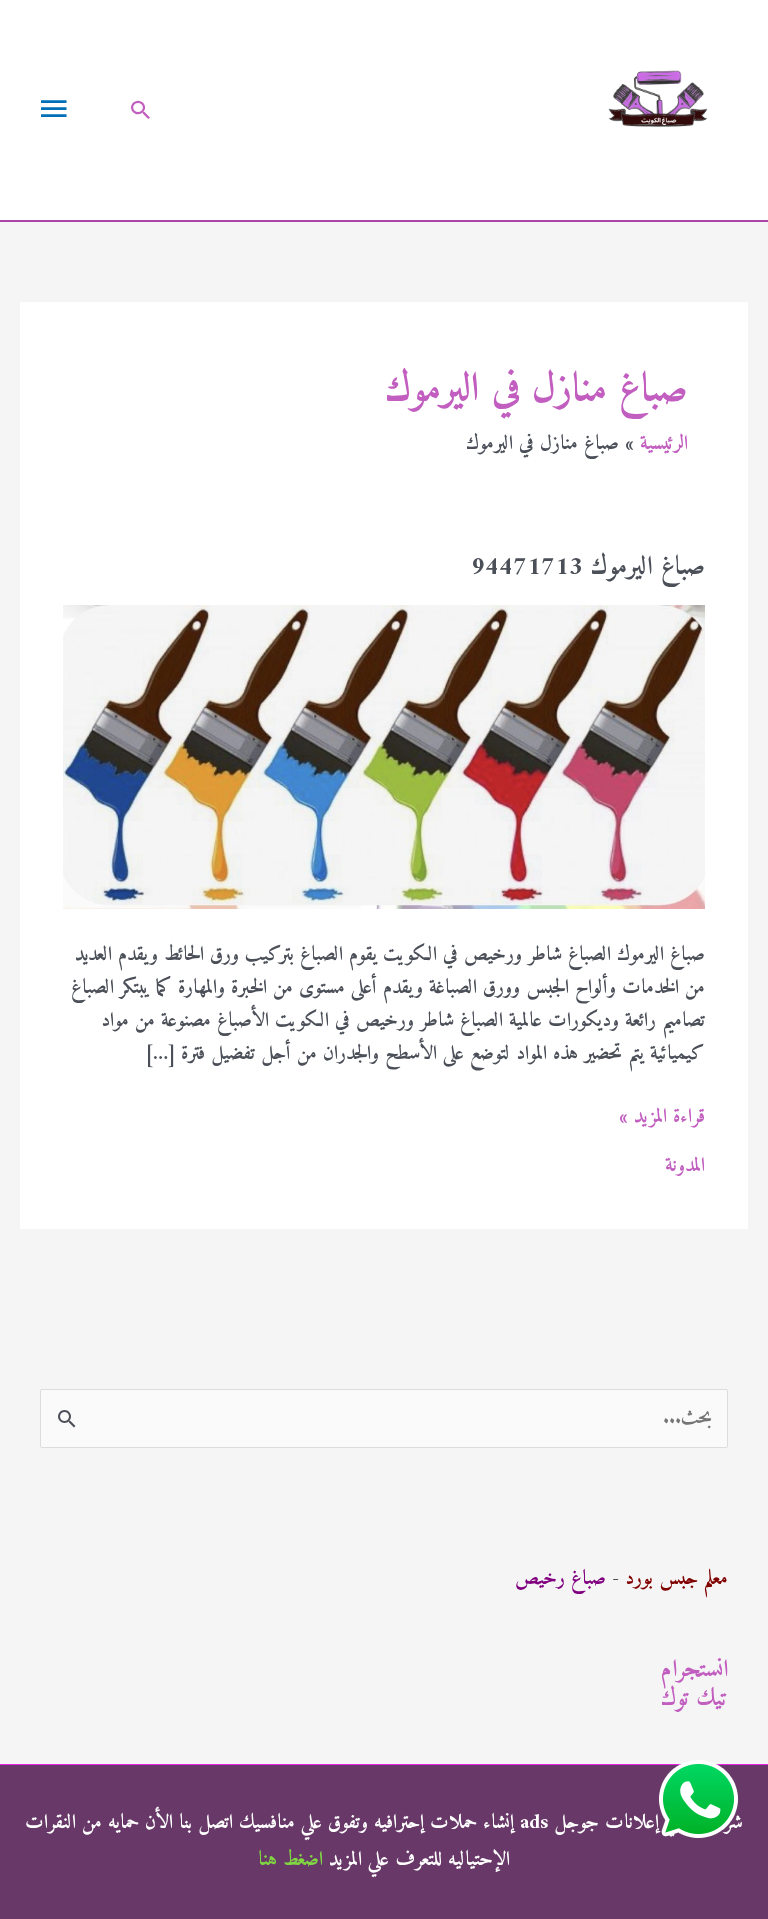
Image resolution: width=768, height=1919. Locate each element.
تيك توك (694, 1699)
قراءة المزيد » (662, 1117)
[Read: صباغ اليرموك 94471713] (384, 756)
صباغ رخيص (560, 1579)
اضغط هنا (290, 1860)
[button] (141, 110)
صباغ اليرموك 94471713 (588, 567)
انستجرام (694, 1670)
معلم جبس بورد (676, 1579)
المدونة (685, 1166)
